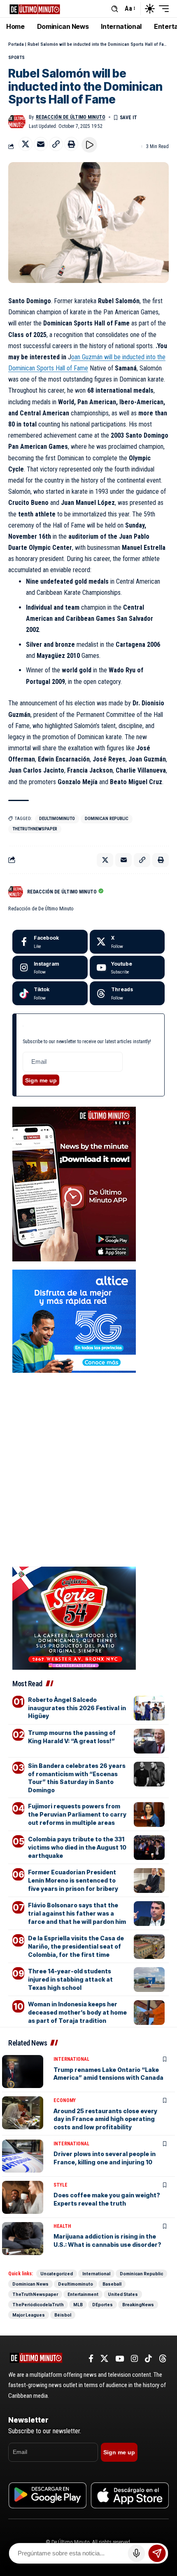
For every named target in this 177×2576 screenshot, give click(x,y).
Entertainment (83, 2294)
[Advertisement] (88, 1431)
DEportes (102, 2305)
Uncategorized (57, 2274)
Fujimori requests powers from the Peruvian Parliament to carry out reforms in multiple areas (77, 1814)
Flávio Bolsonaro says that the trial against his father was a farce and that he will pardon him (77, 1913)
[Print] (71, 144)
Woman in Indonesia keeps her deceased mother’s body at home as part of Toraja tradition (77, 2012)
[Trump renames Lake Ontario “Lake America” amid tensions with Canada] (23, 2072)
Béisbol (63, 2315)
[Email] (41, 144)
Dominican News (30, 2284)
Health (62, 2226)
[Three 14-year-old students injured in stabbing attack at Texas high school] (149, 1980)
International (71, 2059)
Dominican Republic (107, 819)
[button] (115, 9)
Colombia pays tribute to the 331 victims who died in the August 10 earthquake (77, 1847)
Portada (16, 44)
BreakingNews (138, 2305)
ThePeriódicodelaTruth (38, 2305)
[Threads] (127, 993)
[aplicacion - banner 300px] (74, 1184)
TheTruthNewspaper (35, 829)
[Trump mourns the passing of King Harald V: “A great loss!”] (149, 1741)
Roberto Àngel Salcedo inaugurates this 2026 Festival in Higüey (77, 1708)
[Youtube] (127, 968)
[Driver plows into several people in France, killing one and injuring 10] (23, 2156)
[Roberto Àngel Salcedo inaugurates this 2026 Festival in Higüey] (149, 1708)
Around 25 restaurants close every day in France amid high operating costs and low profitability (105, 2119)
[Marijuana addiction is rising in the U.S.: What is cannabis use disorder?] (23, 2239)
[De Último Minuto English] (35, 8)
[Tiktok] (50, 993)
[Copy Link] (56, 144)
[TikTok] (148, 2359)
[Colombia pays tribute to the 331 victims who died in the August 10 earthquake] (149, 1848)
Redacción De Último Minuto (71, 117)
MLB (78, 2305)
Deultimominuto (57, 819)
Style (61, 2185)
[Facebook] (50, 942)
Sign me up (41, 1080)
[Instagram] (50, 968)
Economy (65, 2100)
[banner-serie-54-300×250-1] (74, 1618)
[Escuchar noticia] (89, 145)
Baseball (112, 2284)
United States (123, 2294)
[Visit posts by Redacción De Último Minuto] (17, 122)
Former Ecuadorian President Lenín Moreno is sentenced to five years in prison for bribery (73, 1880)
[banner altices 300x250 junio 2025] (74, 1321)
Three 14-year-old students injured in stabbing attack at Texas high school (70, 1979)
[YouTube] (120, 2359)
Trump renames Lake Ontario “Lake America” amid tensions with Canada (108, 2074)
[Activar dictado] (137, 2553)
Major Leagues (29, 2315)
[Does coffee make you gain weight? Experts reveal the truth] (23, 2197)
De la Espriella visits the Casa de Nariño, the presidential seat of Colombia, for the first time (76, 1946)
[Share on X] (26, 144)
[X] (127, 942)
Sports (16, 58)
